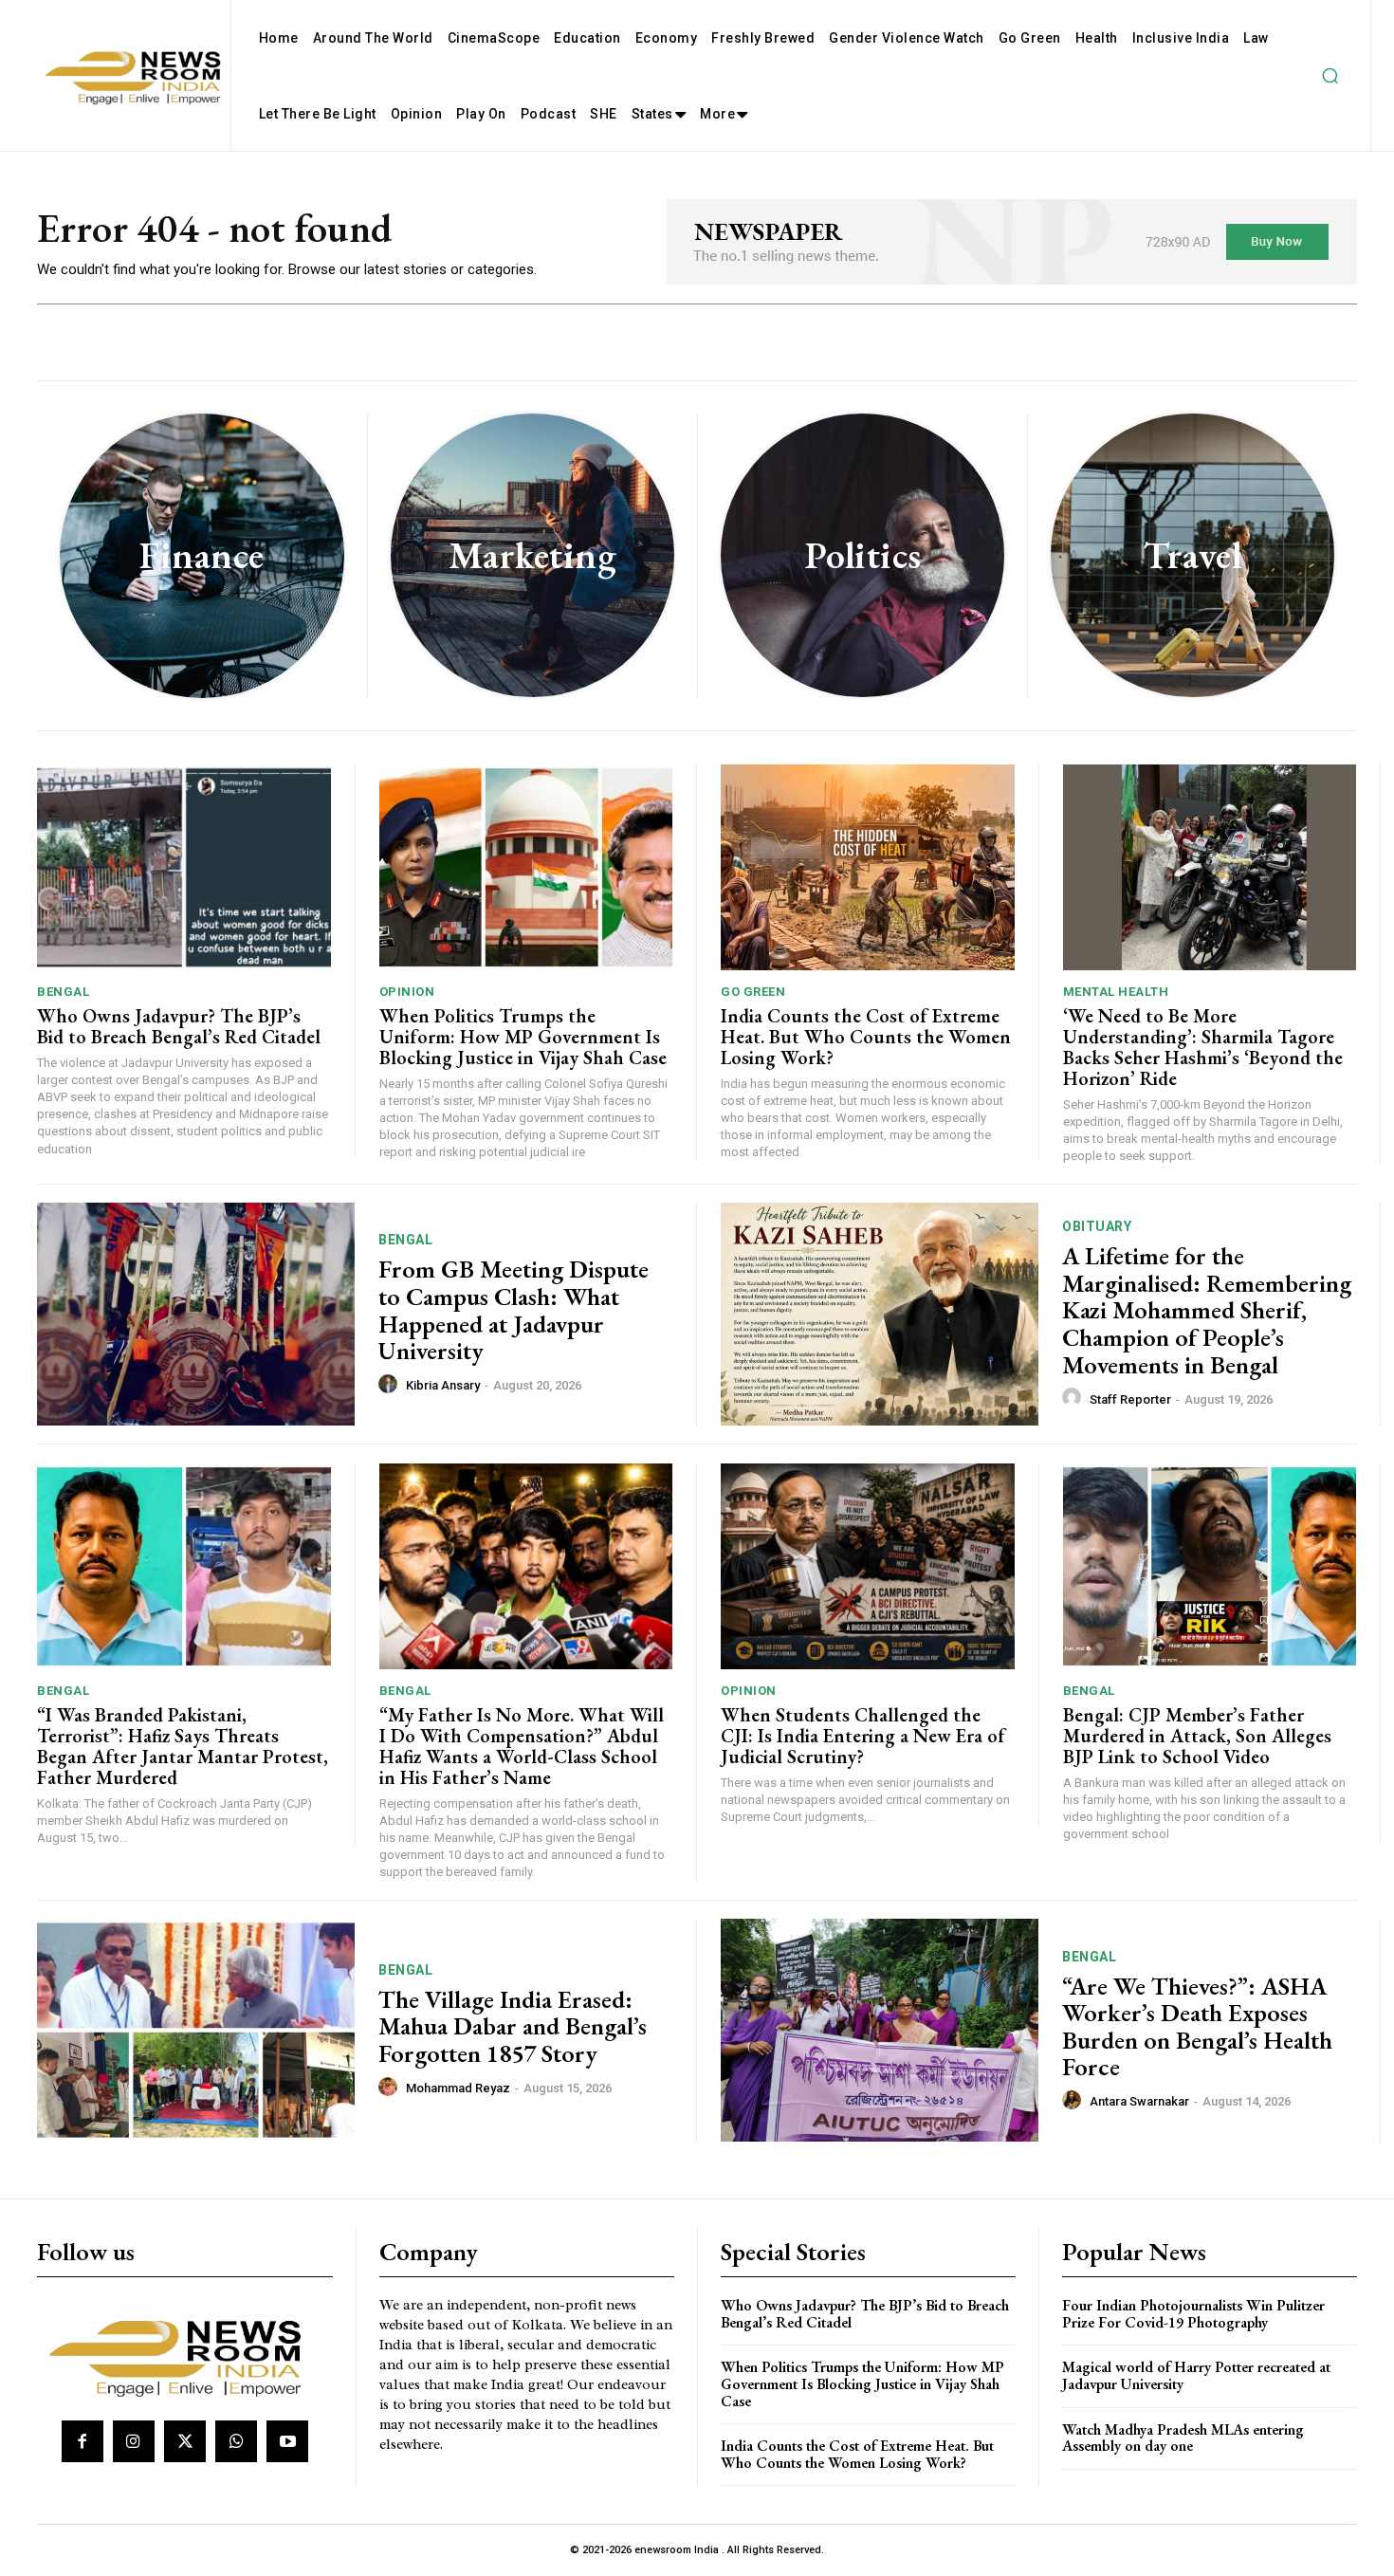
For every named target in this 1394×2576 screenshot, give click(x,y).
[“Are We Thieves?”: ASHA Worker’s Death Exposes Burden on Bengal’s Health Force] (880, 2030)
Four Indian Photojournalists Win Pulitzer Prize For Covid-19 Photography (1193, 2314)
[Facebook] (83, 2441)
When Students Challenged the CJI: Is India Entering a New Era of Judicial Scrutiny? (863, 1736)
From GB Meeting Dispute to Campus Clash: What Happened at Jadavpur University (514, 1310)
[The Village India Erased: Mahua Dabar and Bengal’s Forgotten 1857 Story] (196, 2030)
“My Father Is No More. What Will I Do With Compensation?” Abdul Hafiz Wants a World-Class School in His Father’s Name (522, 1746)
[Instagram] (134, 2441)
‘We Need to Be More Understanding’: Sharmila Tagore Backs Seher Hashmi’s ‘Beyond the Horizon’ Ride (1203, 1047)
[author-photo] (391, 1385)
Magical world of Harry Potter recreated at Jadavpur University (1196, 2375)
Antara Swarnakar (1139, 2101)
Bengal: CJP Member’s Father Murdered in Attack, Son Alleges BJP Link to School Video (1197, 1736)
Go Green (753, 992)
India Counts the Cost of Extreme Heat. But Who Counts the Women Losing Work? (866, 1037)
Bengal (63, 992)
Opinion (407, 992)
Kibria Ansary (443, 1385)
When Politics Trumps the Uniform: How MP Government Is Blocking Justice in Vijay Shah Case (523, 1037)
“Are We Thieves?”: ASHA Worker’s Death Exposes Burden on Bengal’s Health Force (1197, 2027)
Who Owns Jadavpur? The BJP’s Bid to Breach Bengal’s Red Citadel (179, 1026)
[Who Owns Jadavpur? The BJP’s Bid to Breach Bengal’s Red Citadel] (184, 867)
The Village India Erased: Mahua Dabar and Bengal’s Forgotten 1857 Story (513, 2026)
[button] (1330, 76)
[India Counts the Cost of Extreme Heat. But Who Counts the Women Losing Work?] (868, 867)
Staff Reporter (1130, 1399)
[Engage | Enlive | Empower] (183, 2355)
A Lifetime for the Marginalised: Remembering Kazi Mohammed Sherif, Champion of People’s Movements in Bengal (1207, 1310)
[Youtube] (287, 2441)
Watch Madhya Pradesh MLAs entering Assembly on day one (1183, 2438)
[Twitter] (185, 2441)
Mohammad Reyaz (458, 2088)
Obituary (1097, 1226)
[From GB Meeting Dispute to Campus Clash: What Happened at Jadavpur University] (196, 1314)
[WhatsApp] (236, 2441)
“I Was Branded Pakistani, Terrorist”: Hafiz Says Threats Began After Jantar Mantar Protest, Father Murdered (183, 1746)
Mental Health (1116, 992)
